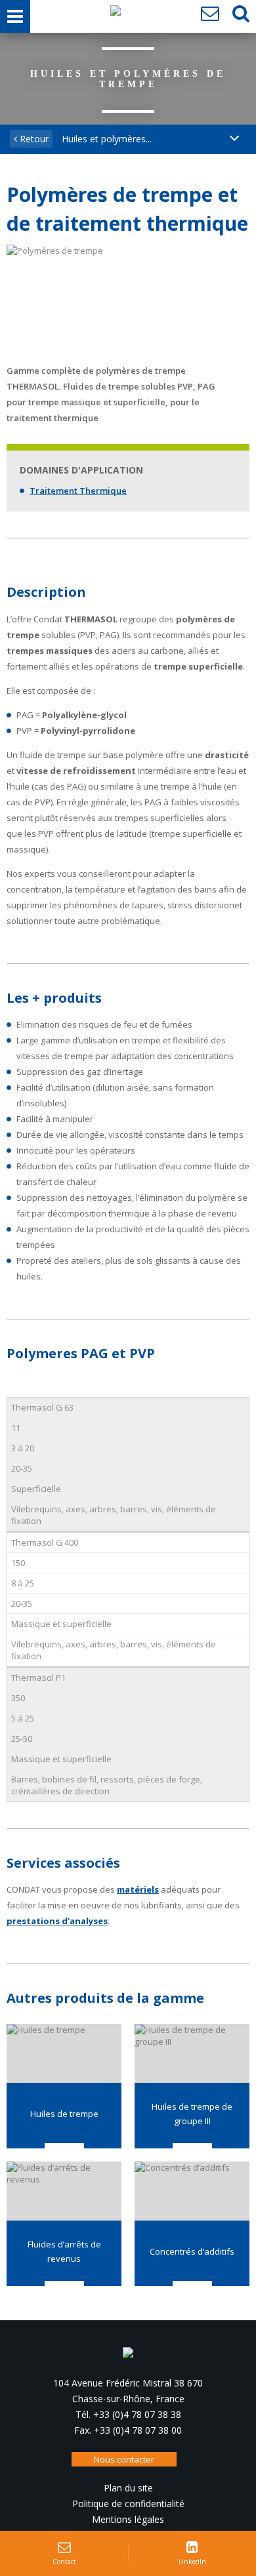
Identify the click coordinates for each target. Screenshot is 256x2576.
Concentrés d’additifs (192, 2251)
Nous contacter (124, 2459)
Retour (33, 139)
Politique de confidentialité (128, 2504)
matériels (138, 1889)
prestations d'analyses (57, 1921)
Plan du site (128, 2488)
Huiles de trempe (64, 2114)
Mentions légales (128, 2519)
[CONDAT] (116, 14)
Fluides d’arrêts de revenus (64, 2251)
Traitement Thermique (78, 491)
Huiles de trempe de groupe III (192, 2114)
